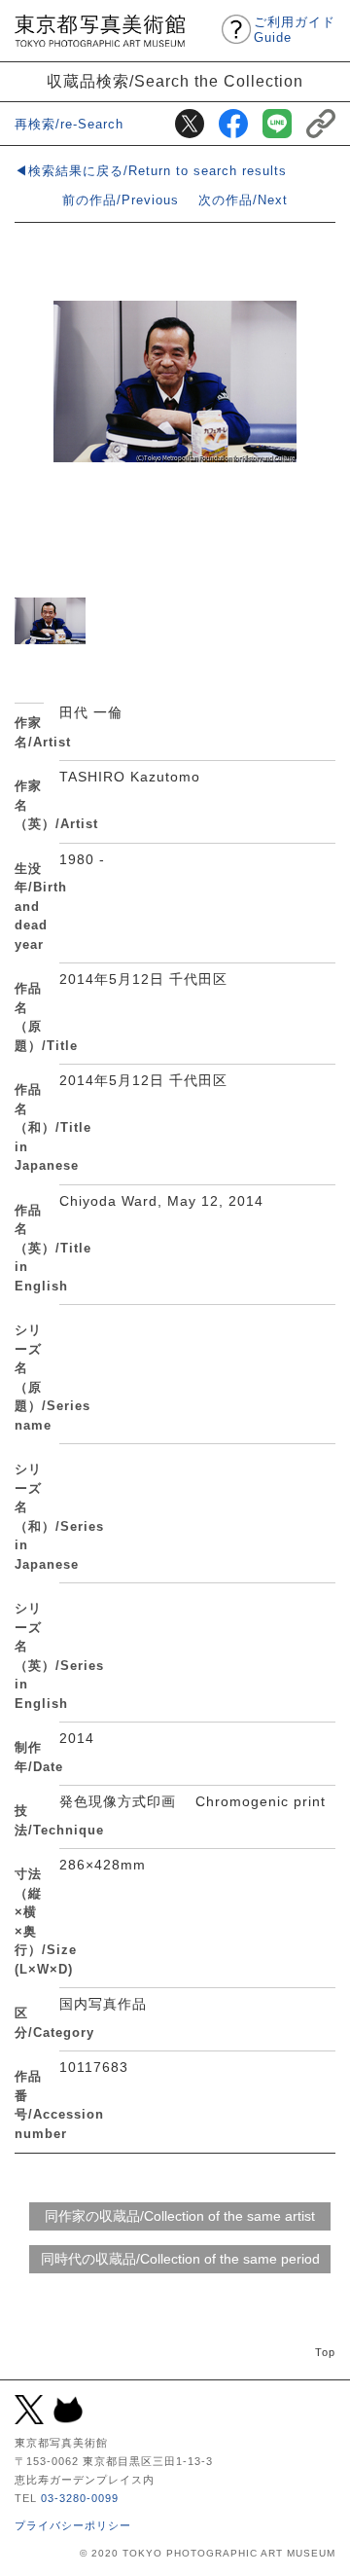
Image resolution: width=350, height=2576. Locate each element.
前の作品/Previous (121, 200)
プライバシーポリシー (73, 2525)
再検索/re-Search (69, 124)
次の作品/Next (243, 200)
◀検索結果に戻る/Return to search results (151, 171)
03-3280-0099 (80, 2498)
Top (325, 2352)
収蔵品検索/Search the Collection (175, 81)
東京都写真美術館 (100, 31)
